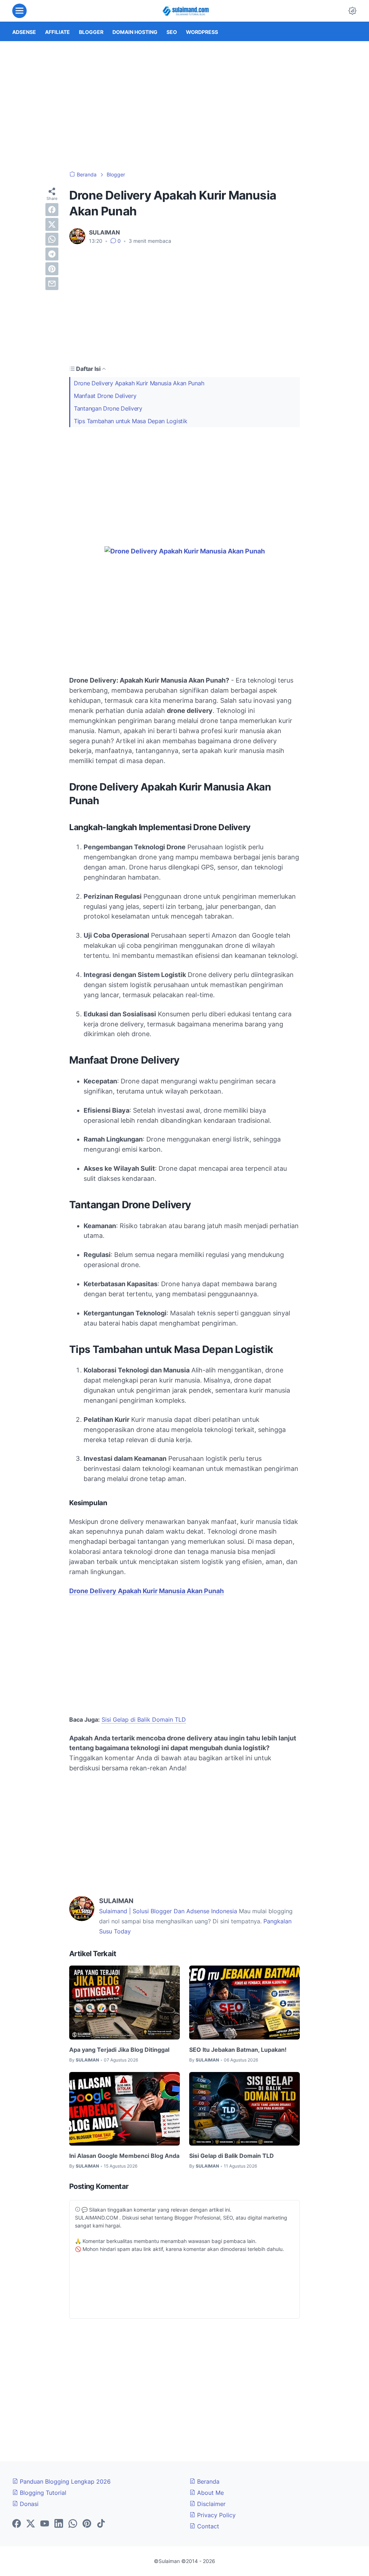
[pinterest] (52, 269)
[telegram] (52, 254)
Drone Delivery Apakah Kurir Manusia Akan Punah (139, 383)
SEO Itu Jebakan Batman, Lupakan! (238, 2050)
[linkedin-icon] (59, 2524)
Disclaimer (210, 2504)
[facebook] (52, 210)
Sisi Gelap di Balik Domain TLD (144, 1719)
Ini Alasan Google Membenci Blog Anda (124, 2156)
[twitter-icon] (31, 2524)
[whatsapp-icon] (73, 2524)
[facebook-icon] (17, 2524)
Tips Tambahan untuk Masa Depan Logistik (130, 421)
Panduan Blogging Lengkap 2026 (64, 2481)
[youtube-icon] (45, 2524)
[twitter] (52, 224)
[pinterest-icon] (87, 2524)
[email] (52, 284)
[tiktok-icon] (101, 2524)
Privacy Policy (215, 2515)
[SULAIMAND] (186, 11)
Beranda (207, 2481)
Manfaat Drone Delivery (105, 396)
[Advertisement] (184, 106)
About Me (210, 2493)
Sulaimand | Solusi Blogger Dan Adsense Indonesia (168, 1911)
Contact (207, 2526)
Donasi (28, 2504)
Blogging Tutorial (42, 2493)
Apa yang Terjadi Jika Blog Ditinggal (119, 2050)
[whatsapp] (52, 239)
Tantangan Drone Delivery (108, 408)
